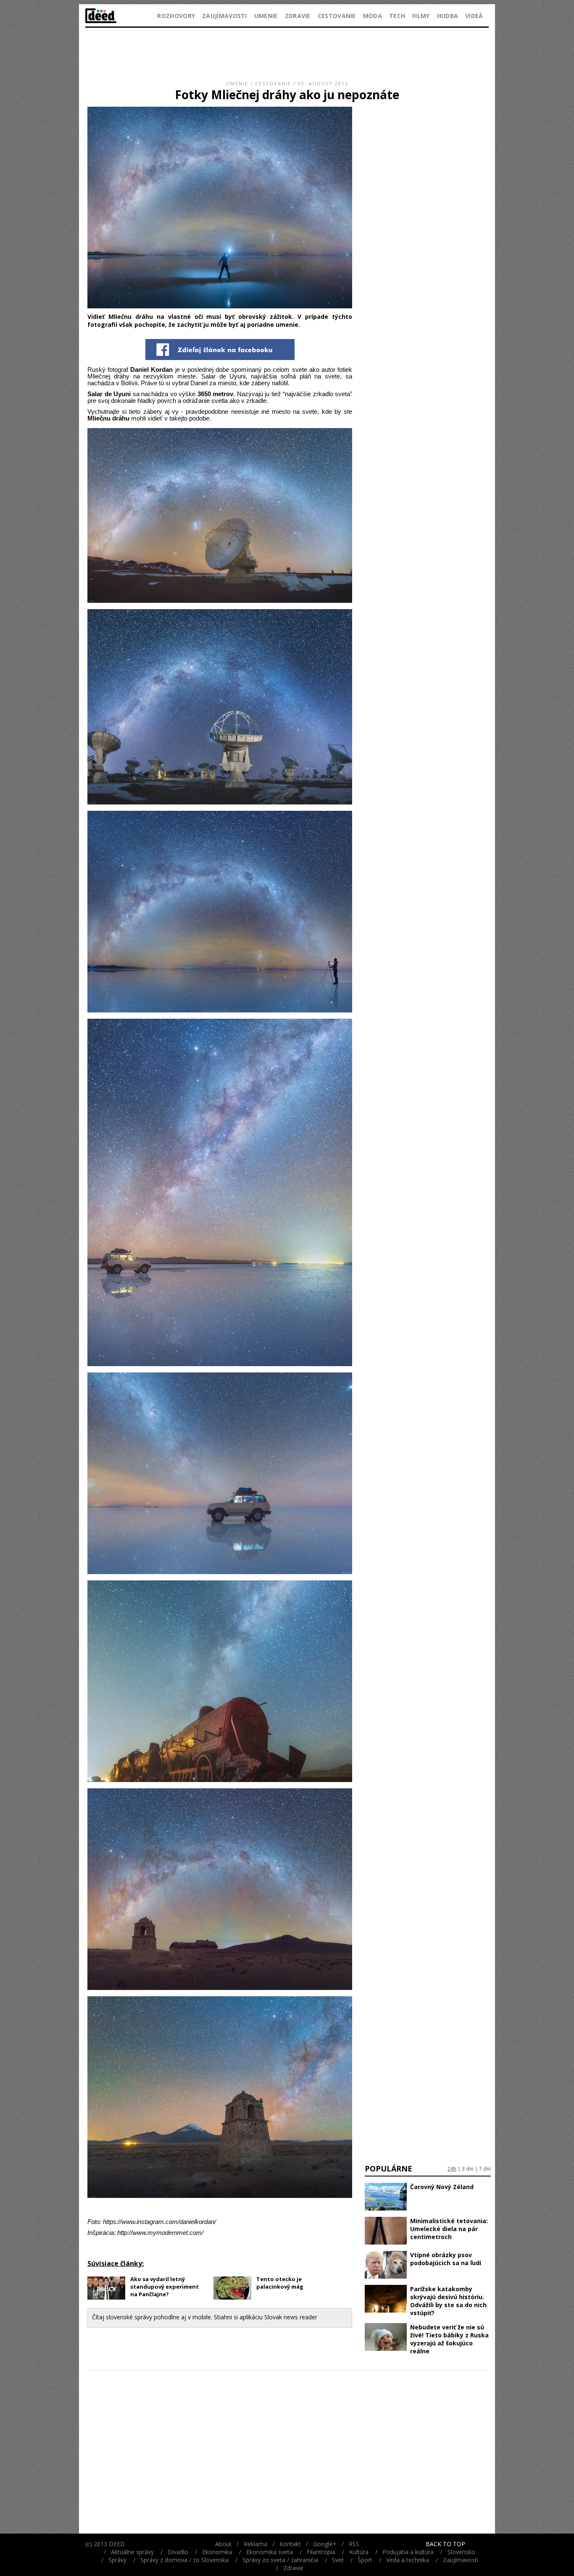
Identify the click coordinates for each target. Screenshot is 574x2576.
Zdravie (298, 16)
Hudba (448, 16)
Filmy (421, 16)
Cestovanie (337, 16)
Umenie (266, 16)
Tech (397, 16)
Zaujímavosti (225, 16)
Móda (373, 16)
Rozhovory (176, 16)
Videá (474, 16)
